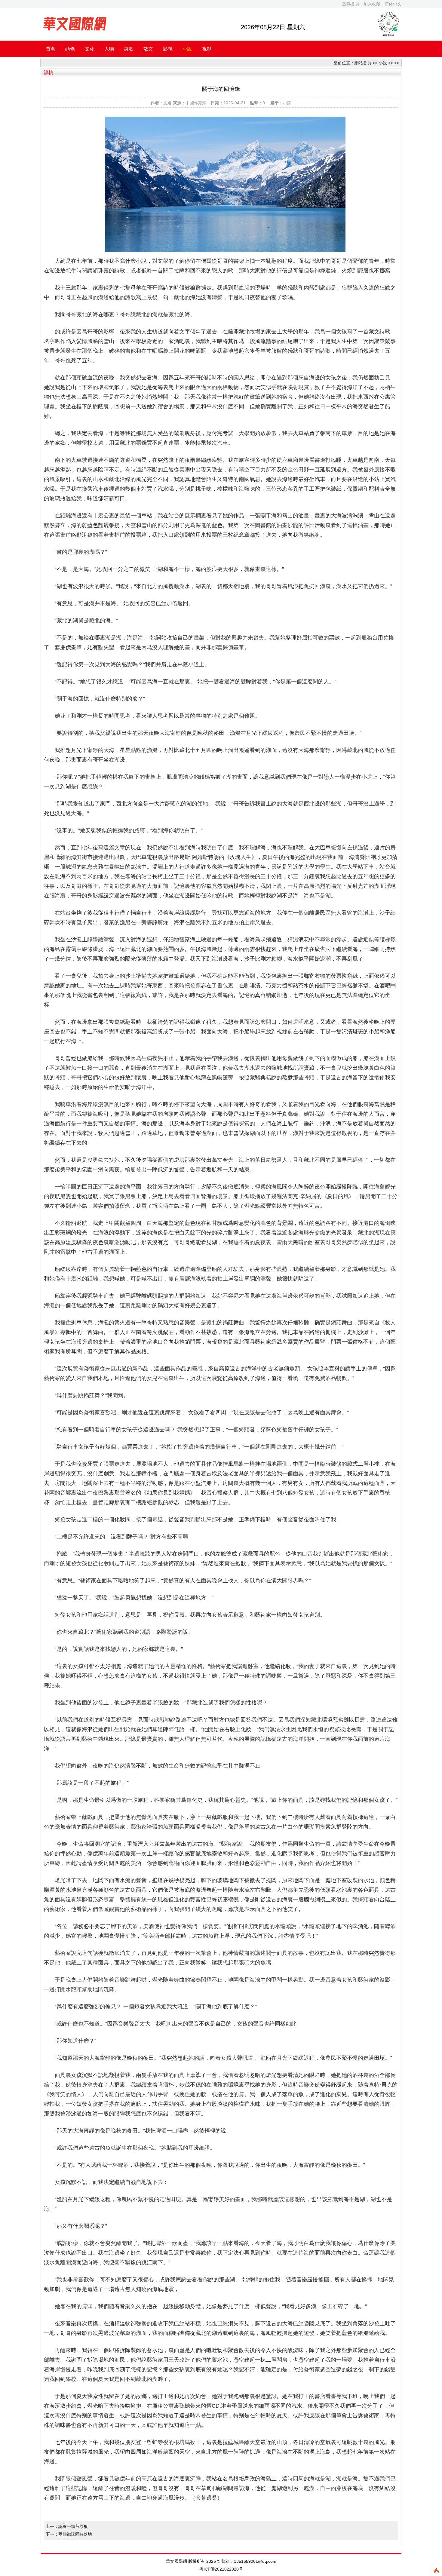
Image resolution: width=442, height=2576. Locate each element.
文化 (90, 49)
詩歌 (129, 49)
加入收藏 (372, 4)
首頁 (51, 49)
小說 (187, 49)
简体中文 (393, 4)
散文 (148, 49)
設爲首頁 (351, 4)
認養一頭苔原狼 (73, 2526)
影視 (168, 49)
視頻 (207, 49)
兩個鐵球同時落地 (75, 2534)
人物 (109, 49)
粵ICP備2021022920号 (221, 2569)
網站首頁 (363, 63)
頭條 (70, 49)
